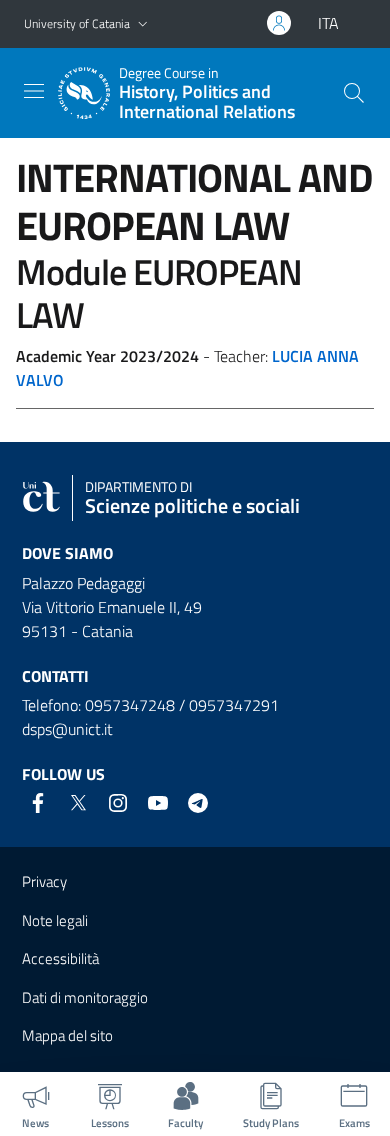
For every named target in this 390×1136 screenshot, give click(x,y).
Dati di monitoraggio (85, 997)
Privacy (44, 881)
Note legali (55, 920)
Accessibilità (60, 958)
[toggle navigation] (34, 91)
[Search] (354, 93)
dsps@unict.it (67, 729)
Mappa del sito (67, 1035)
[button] (143, 24)
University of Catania (77, 23)
